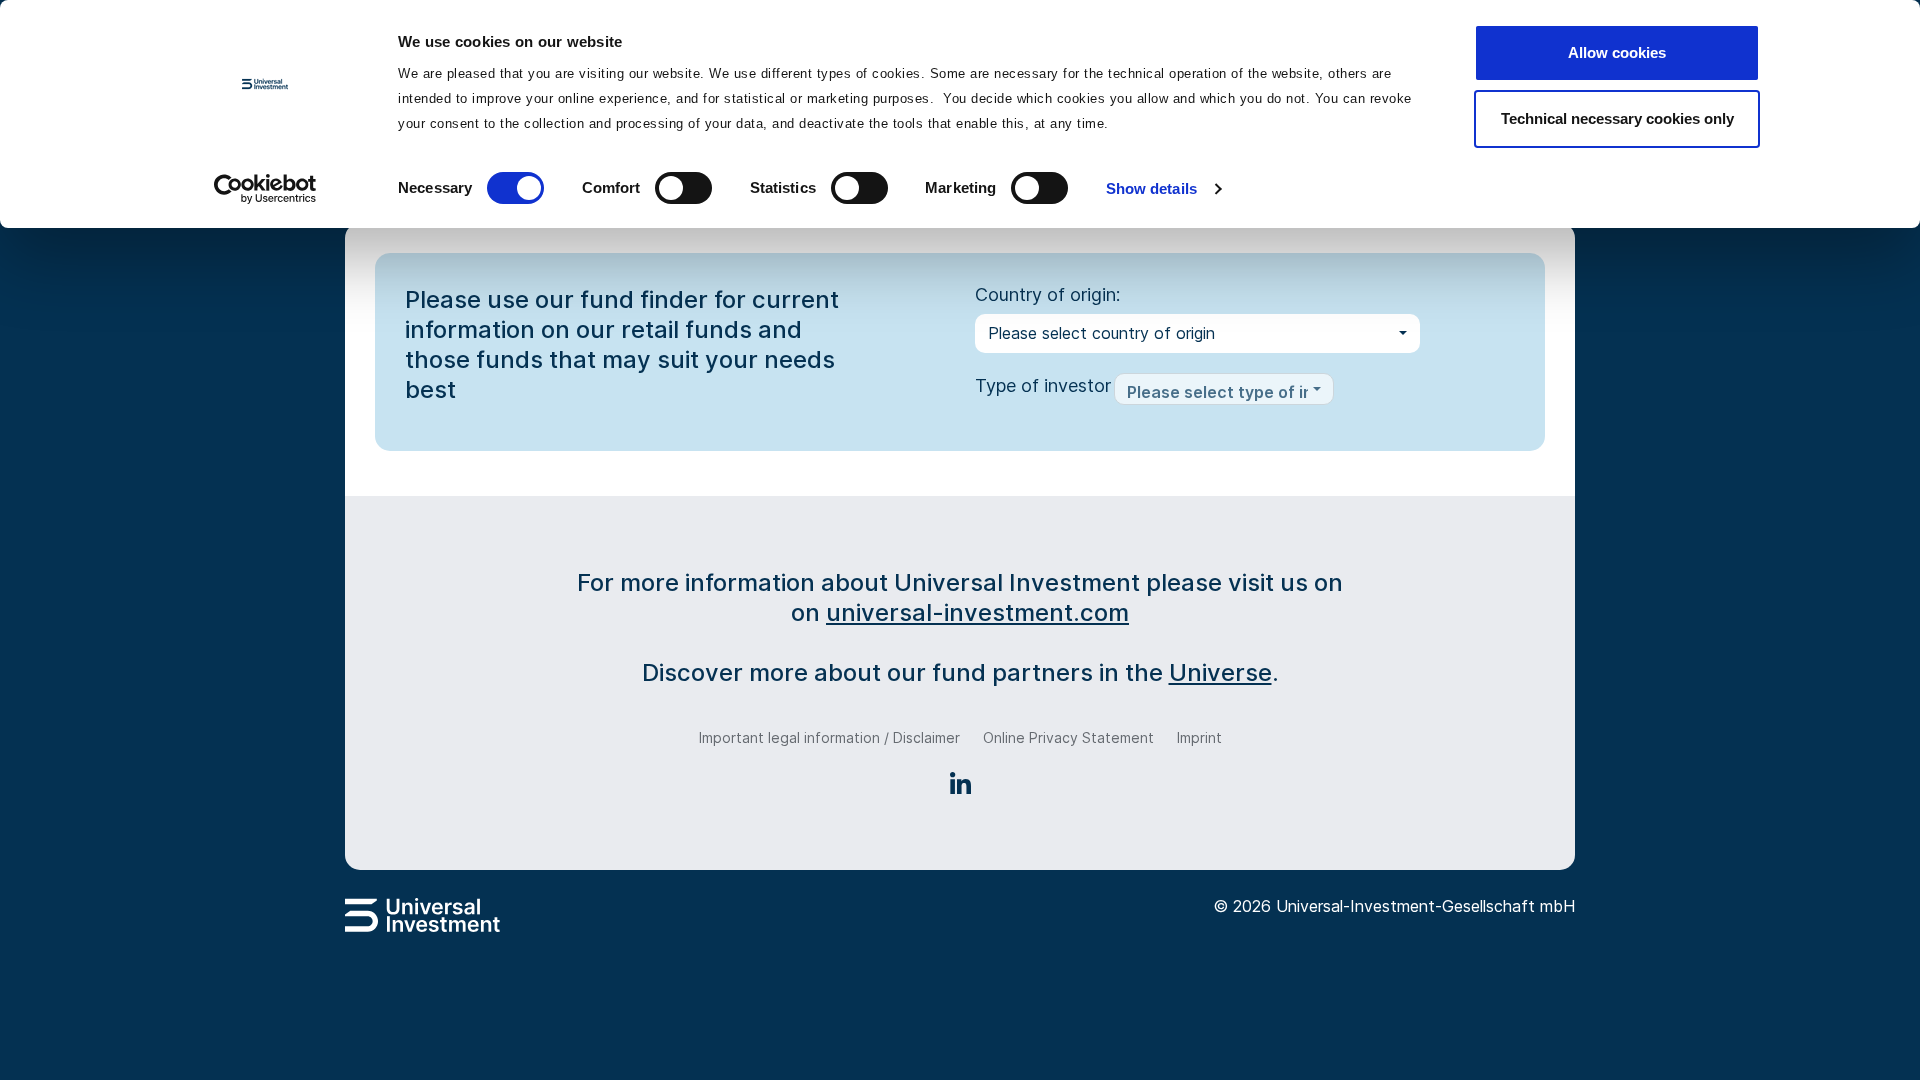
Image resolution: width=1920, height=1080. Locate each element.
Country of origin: (1047, 294)
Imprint (1199, 737)
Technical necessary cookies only (1617, 118)
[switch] (683, 188)
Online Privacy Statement (1068, 737)
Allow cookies (1617, 52)
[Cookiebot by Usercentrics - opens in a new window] (265, 189)
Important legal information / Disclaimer (829, 737)
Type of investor (1043, 385)
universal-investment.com (977, 612)
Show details (1151, 188)
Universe (1220, 672)
